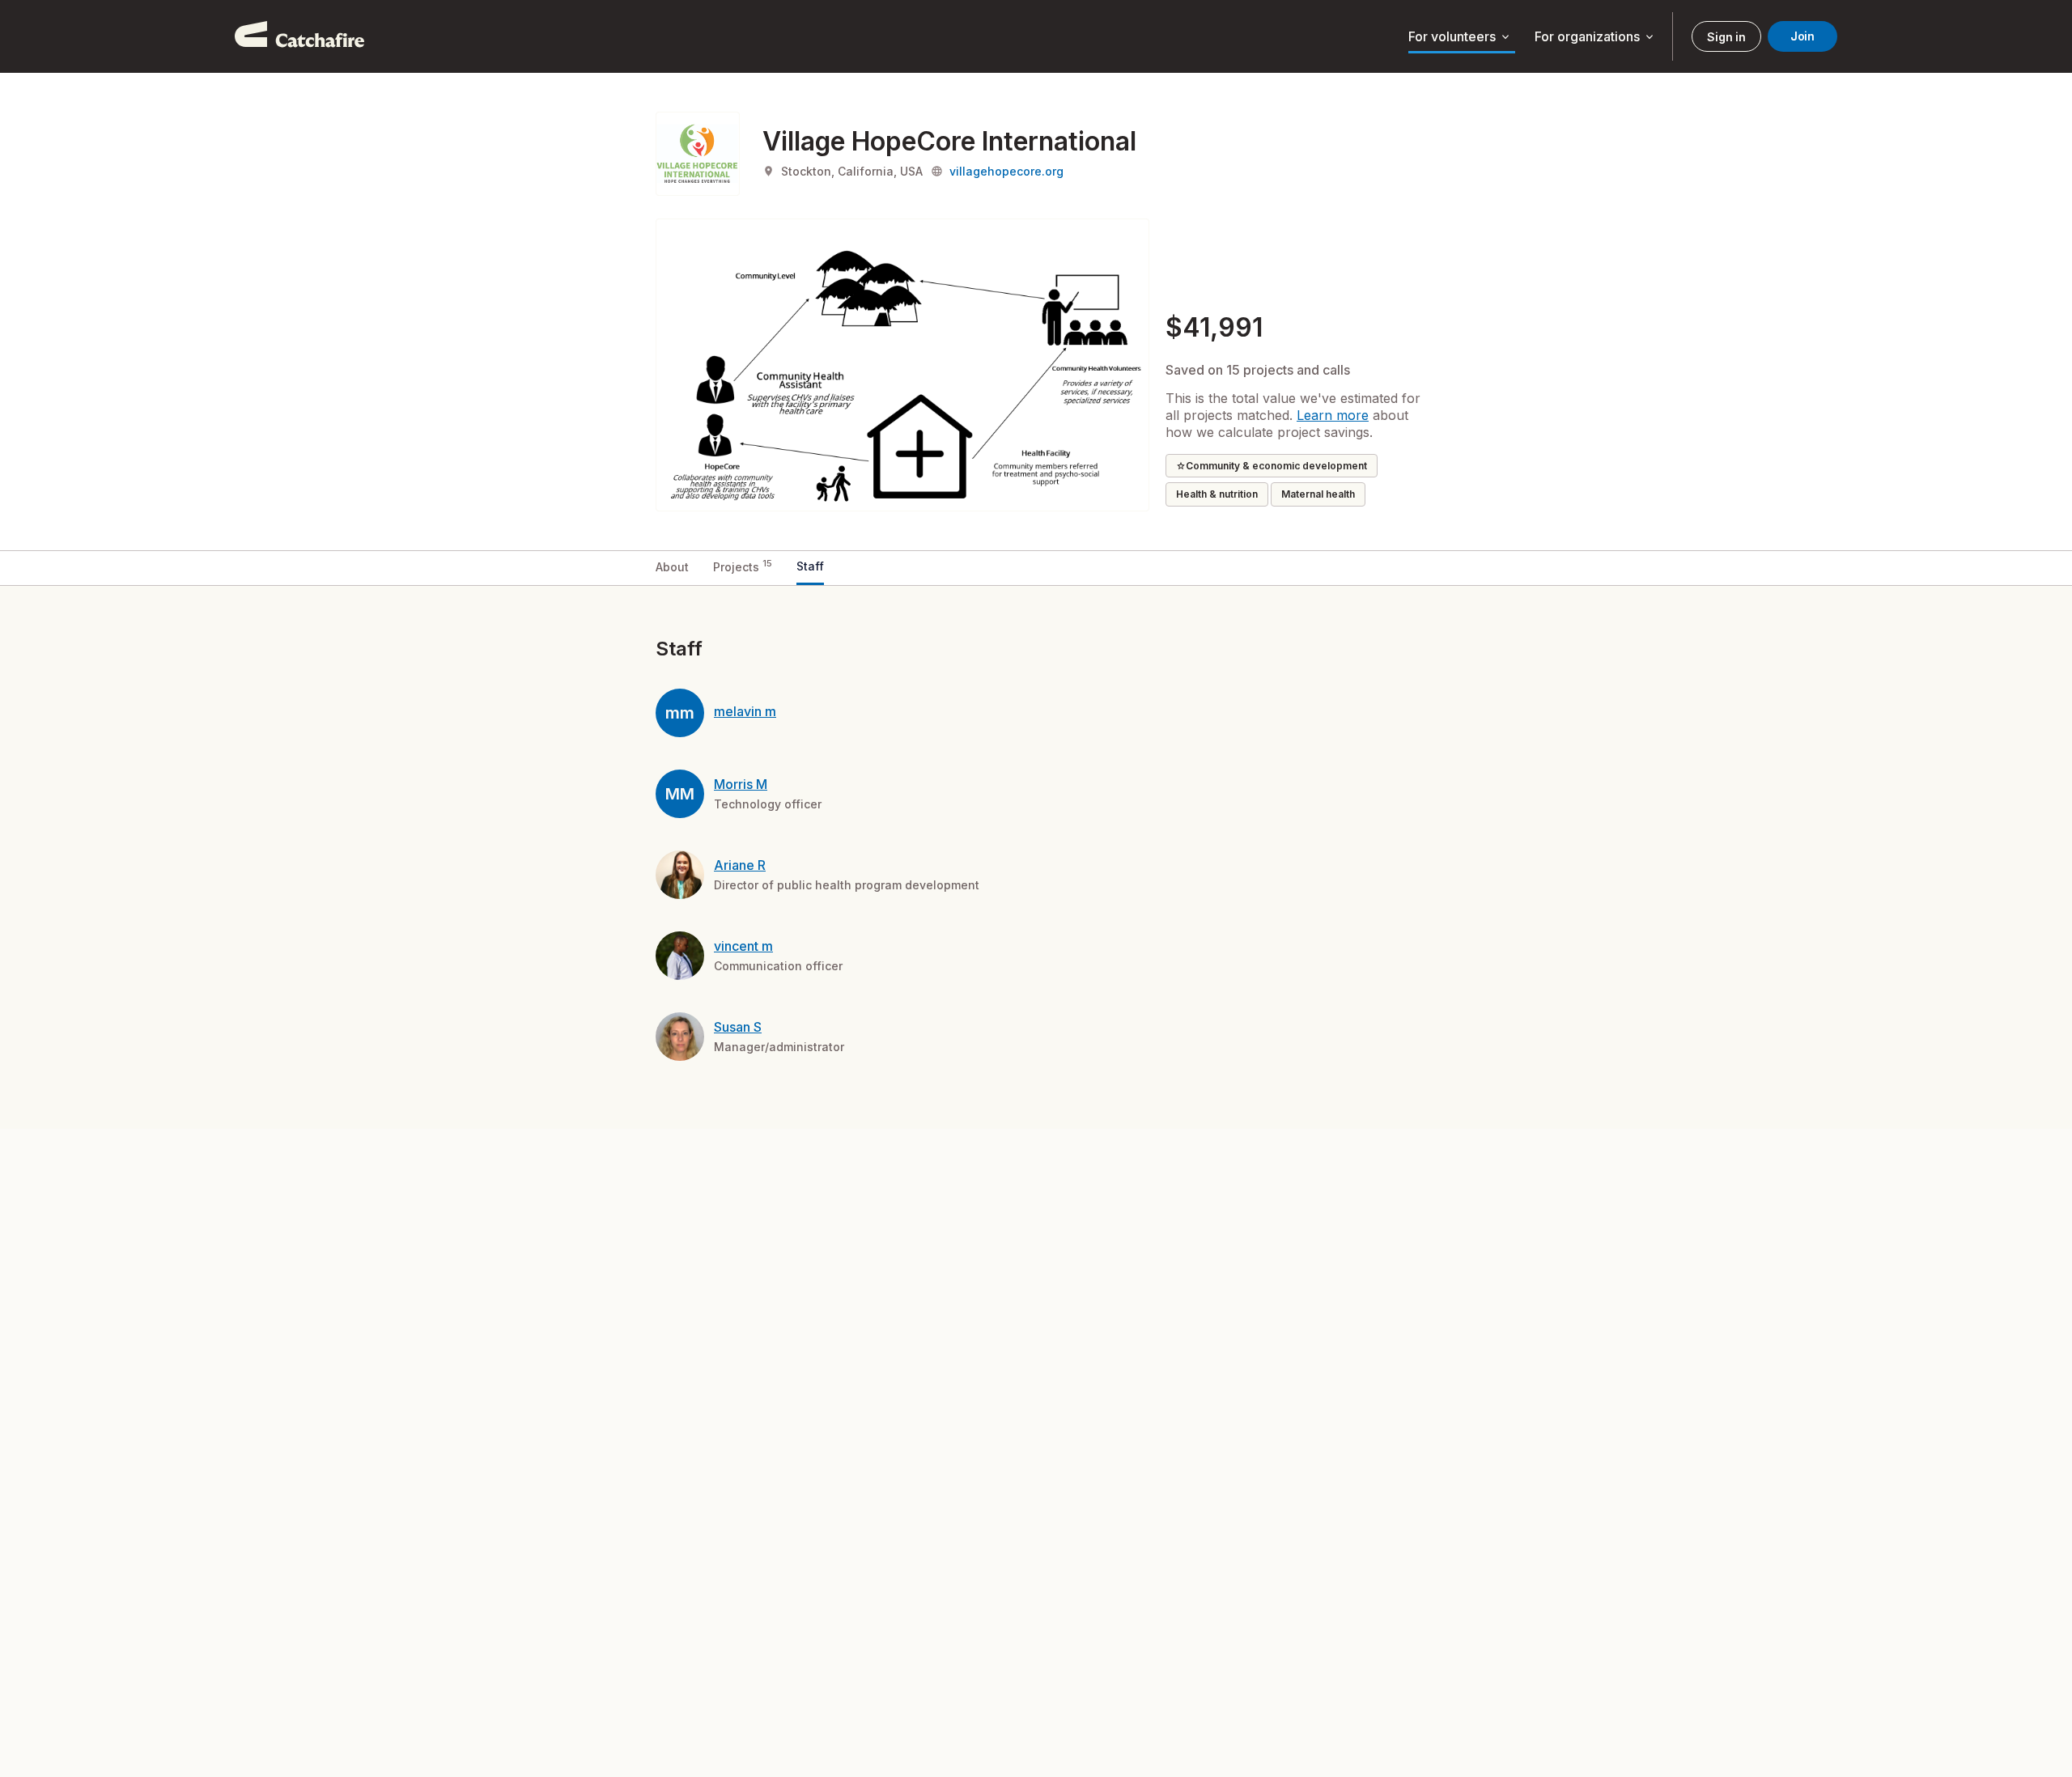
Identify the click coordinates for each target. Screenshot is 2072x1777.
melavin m (745, 711)
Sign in (1726, 37)
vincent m (743, 946)
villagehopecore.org (1006, 171)
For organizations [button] (1595, 37)
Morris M (741, 784)
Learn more (1333, 415)
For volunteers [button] (1460, 37)
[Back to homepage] (299, 36)
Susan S (738, 1027)
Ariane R (740, 865)
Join (1802, 36)
